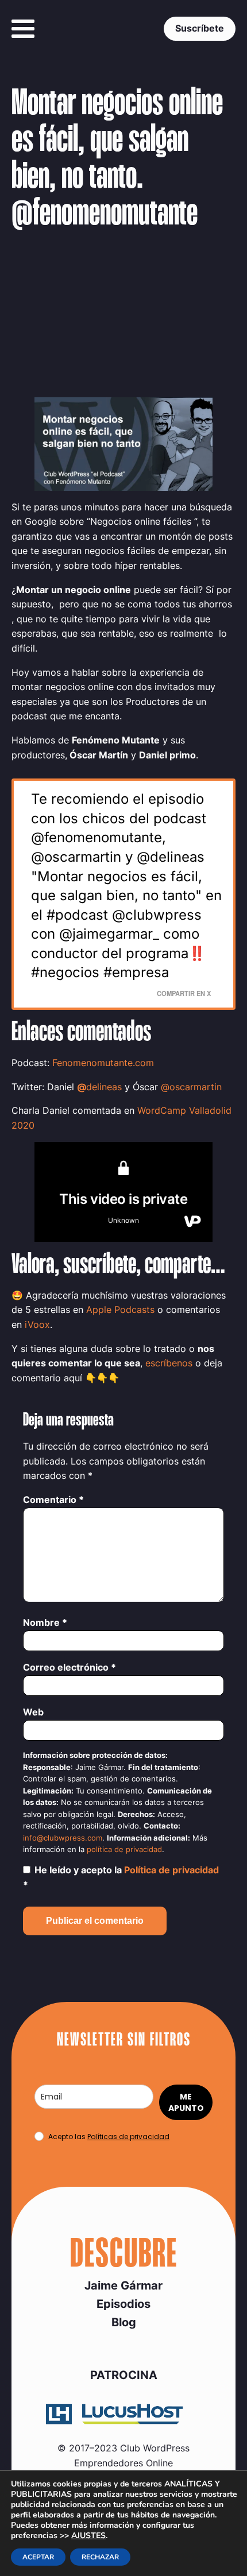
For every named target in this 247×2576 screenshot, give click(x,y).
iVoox (37, 1324)
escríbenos (169, 1363)
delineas (104, 1087)
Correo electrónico (70, 1667)
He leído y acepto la (121, 1877)
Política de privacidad (171, 1870)
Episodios (123, 2304)
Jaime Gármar (123, 2286)
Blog (124, 2322)
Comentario (53, 1500)
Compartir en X (184, 993)
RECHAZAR (100, 2557)
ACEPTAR (38, 2557)
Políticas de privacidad (128, 2137)
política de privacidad (124, 1849)
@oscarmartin (191, 1087)
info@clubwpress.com (63, 1838)
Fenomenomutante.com (103, 1063)
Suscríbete (200, 28)
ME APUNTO (186, 2102)
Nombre (45, 1622)
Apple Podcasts (120, 1310)
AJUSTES (88, 2536)
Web (33, 1712)
